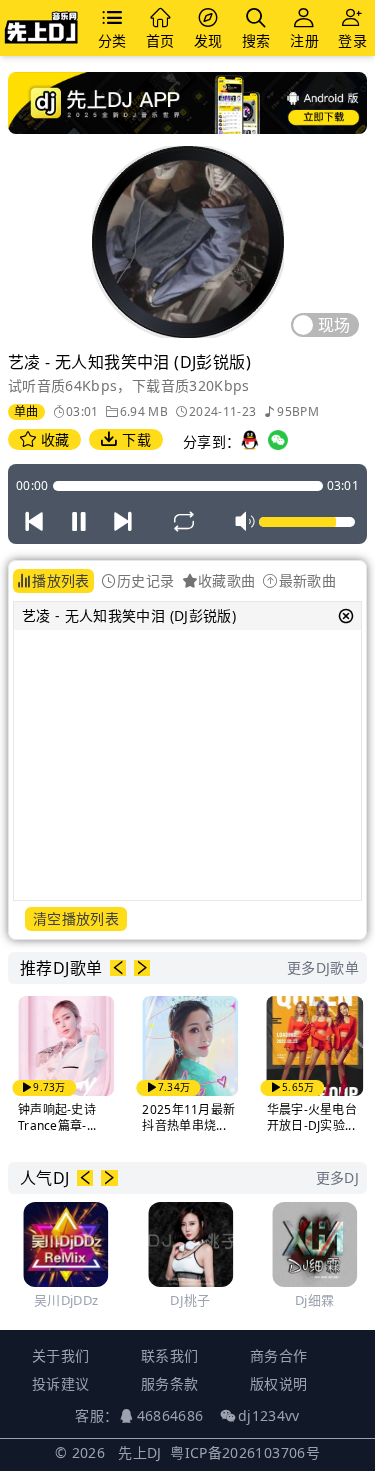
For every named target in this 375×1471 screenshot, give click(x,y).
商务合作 (278, 1355)
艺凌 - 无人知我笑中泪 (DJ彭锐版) (129, 615)
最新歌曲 (307, 580)
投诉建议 (60, 1383)
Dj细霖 (290, 1300)
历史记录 (145, 580)
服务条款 (169, 1383)
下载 (134, 439)
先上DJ (139, 1452)
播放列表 (60, 580)
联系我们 (169, 1355)
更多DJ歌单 (323, 967)
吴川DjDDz (41, 1300)
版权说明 (278, 1383)
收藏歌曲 (226, 580)
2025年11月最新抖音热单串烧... (164, 1117)
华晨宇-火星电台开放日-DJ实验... (287, 1117)
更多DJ (337, 1177)
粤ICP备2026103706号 (245, 1452)
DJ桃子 (166, 1300)
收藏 (52, 439)
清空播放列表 (76, 918)
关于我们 (60, 1355)
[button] (118, 968)
